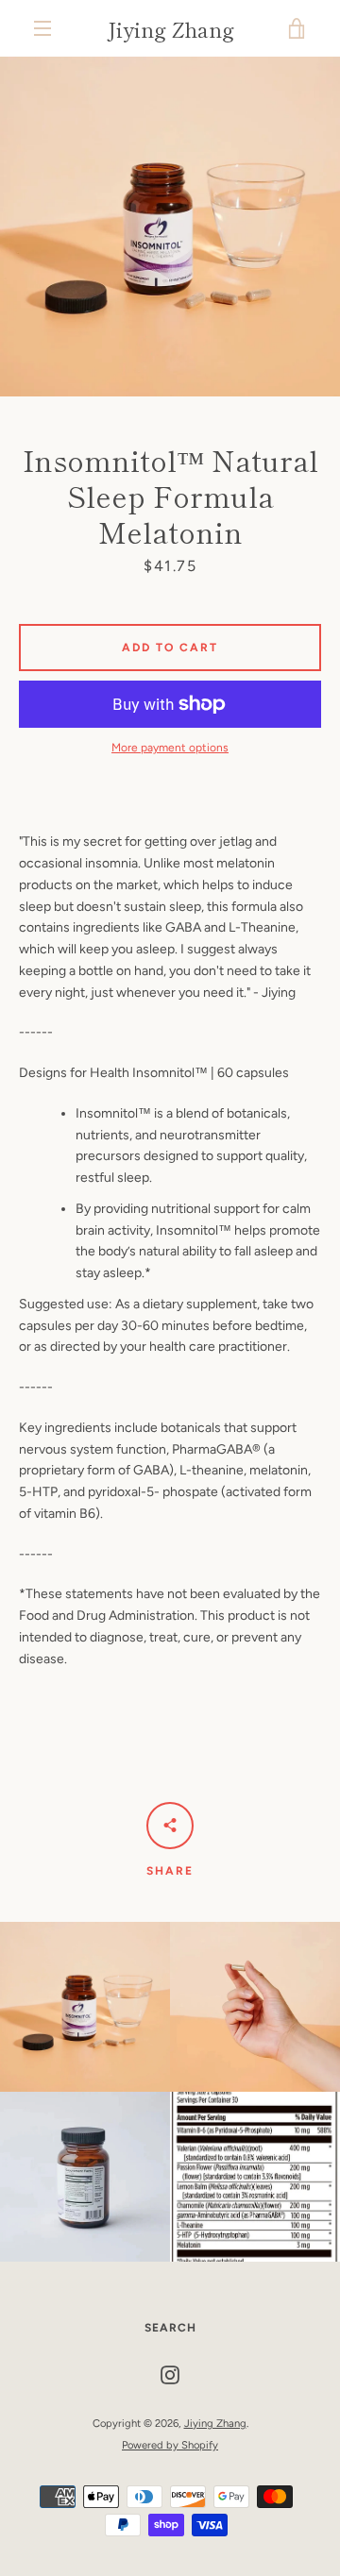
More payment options (170, 748)
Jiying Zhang (170, 28)
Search (170, 2328)
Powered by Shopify (170, 2445)
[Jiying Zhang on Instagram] (170, 2374)
